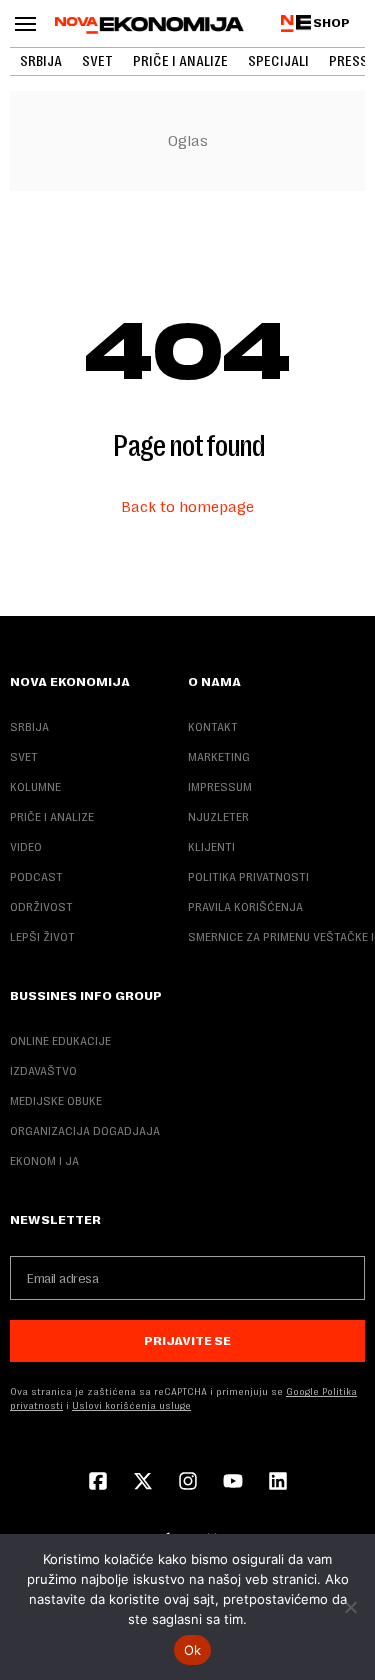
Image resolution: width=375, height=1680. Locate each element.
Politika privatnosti (248, 877)
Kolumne (35, 787)
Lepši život (42, 937)
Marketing (219, 757)
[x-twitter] (143, 1483)
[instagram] (188, 1483)
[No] (350, 1607)
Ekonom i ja (44, 1161)
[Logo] (149, 25)
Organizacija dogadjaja (85, 1131)
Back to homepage (187, 506)
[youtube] (233, 1483)
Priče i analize (180, 61)
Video (26, 847)
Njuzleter (218, 817)
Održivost (41, 907)
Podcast (36, 877)
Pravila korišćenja (245, 907)
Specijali (278, 61)
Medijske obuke (56, 1101)
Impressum (220, 787)
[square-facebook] (98, 1483)
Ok (193, 1650)
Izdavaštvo (43, 1071)
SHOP (331, 23)
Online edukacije (60, 1041)
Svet (97, 61)
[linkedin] (278, 1483)
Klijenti (211, 847)
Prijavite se (187, 1341)
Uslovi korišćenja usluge (131, 1405)
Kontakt (213, 727)
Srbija (41, 61)
